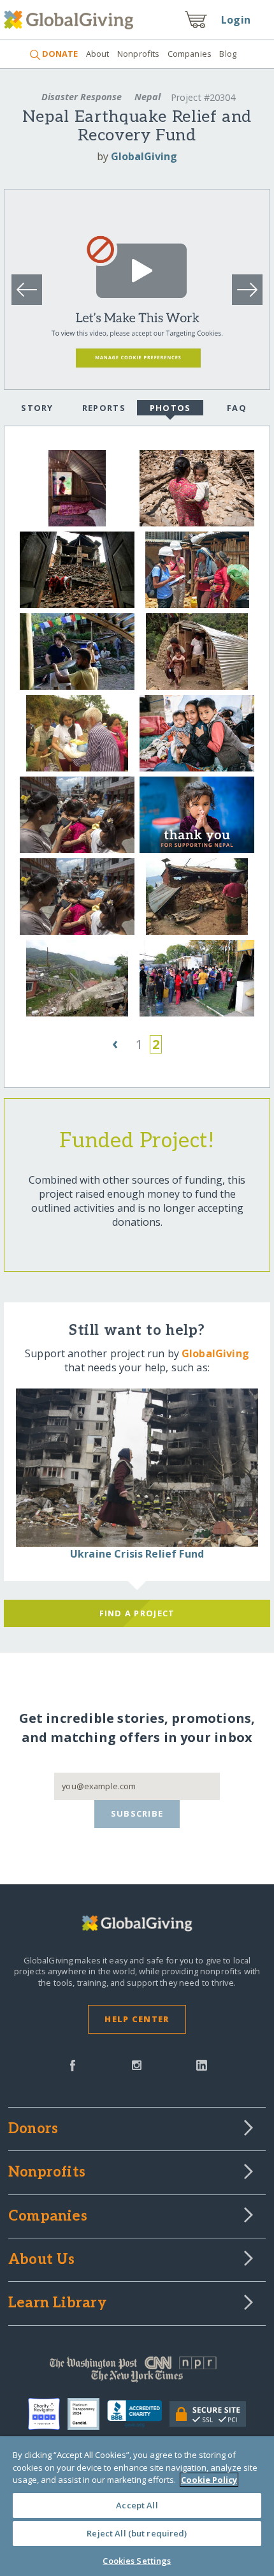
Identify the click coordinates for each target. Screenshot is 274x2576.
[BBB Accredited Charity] (139, 2414)
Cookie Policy (209, 2480)
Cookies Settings (137, 2561)
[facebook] (73, 2064)
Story (37, 408)
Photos (170, 408)
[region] (137, 2506)
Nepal (148, 97)
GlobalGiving (144, 156)
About (97, 54)
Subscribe (137, 1813)
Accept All (137, 2505)
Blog (228, 54)
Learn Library (57, 2304)
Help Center (137, 2019)
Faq (237, 408)
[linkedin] (202, 2064)
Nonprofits (138, 54)
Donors (33, 2129)
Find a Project (137, 1613)
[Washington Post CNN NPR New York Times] (137, 2372)
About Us (42, 2260)
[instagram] (137, 2064)
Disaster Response (82, 97)
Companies (190, 54)
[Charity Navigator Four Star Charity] (48, 2414)
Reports (104, 408)
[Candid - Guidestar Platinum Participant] (87, 2414)
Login (236, 20)
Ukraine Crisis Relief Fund (137, 1554)
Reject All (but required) (137, 2533)
